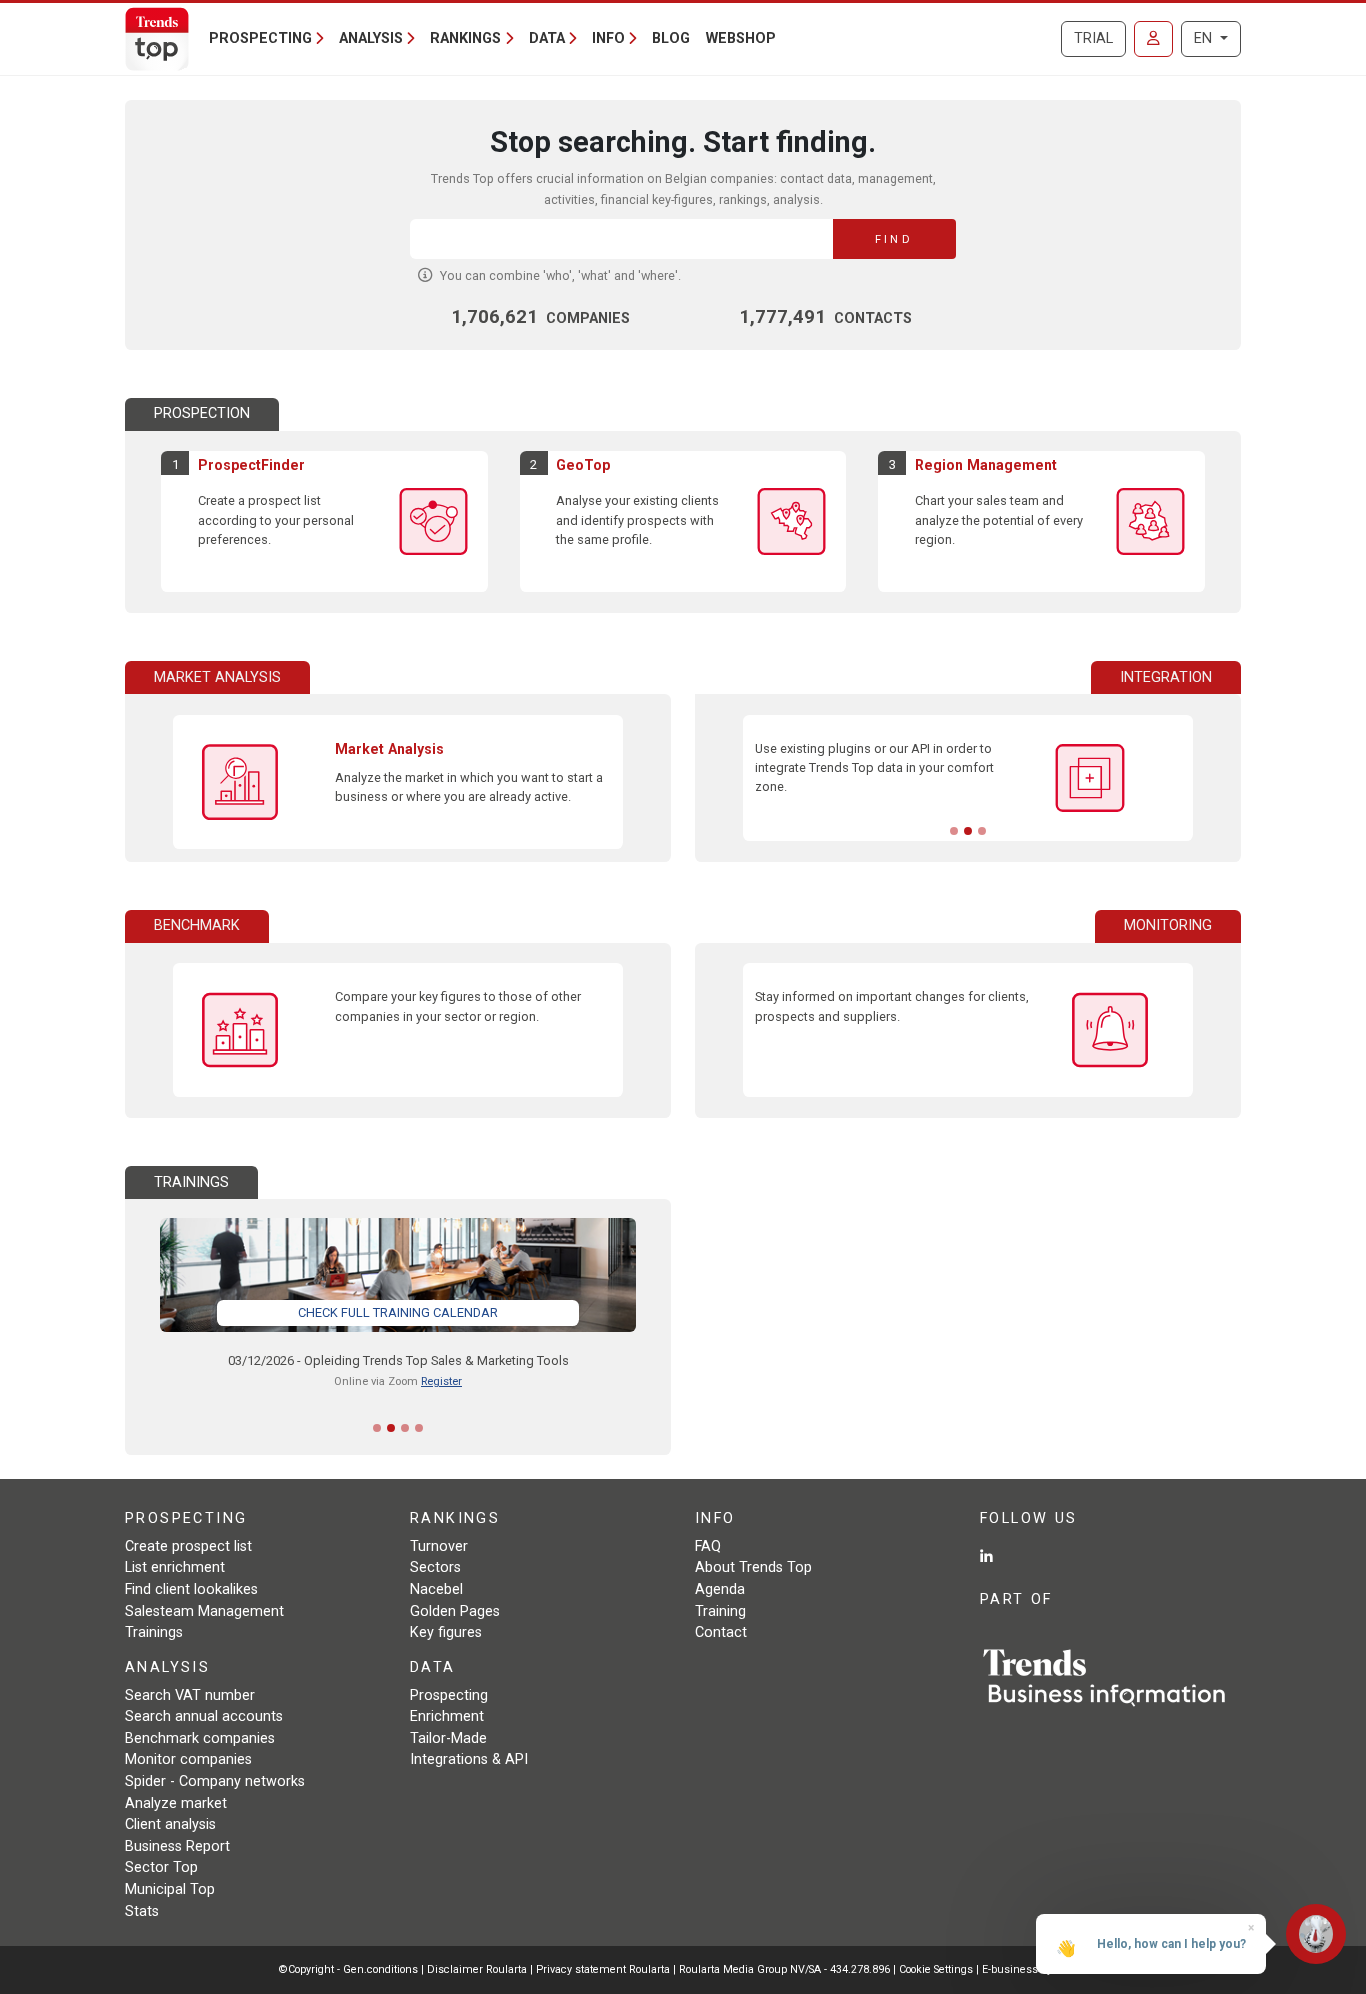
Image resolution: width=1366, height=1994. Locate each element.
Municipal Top (170, 1889)
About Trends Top (753, 1567)
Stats (142, 1911)
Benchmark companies (200, 1738)
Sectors (435, 1567)
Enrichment (447, 1716)
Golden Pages (455, 1611)
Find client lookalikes (191, 1589)
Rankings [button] (465, 38)
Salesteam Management (204, 1611)
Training (720, 1611)
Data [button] (547, 38)
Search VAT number (190, 1695)
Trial (1093, 38)
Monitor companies (188, 1759)
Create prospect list (188, 1546)
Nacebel (436, 1589)
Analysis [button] (371, 38)
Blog (671, 38)
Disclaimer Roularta (477, 1969)
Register (441, 1381)
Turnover (439, 1546)
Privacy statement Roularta (603, 1969)
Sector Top (161, 1867)
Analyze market (176, 1803)
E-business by (1034, 1969)
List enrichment (175, 1567)
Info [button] (608, 38)
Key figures (446, 1632)
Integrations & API (469, 1759)
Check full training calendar (398, 1312)
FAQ (708, 1546)
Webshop (741, 38)
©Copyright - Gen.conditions (348, 1969)
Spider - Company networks (215, 1781)
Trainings (154, 1632)
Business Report (177, 1846)
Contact (721, 1632)
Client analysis (170, 1824)
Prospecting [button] (260, 38)
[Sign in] (1153, 39)
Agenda (720, 1589)
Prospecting (449, 1695)
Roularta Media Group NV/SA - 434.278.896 (786, 1969)
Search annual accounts (204, 1716)
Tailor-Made (448, 1738)
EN (1205, 38)
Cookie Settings (937, 1969)
